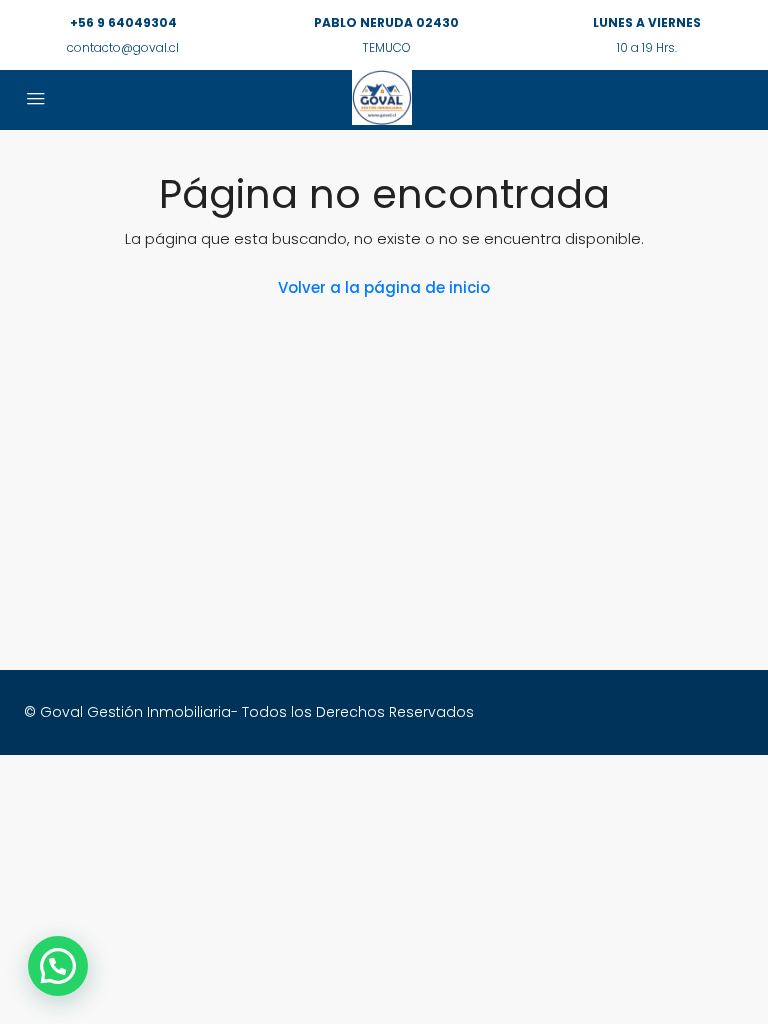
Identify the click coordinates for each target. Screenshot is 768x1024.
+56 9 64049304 (123, 22)
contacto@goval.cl (123, 47)
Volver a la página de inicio (384, 287)
